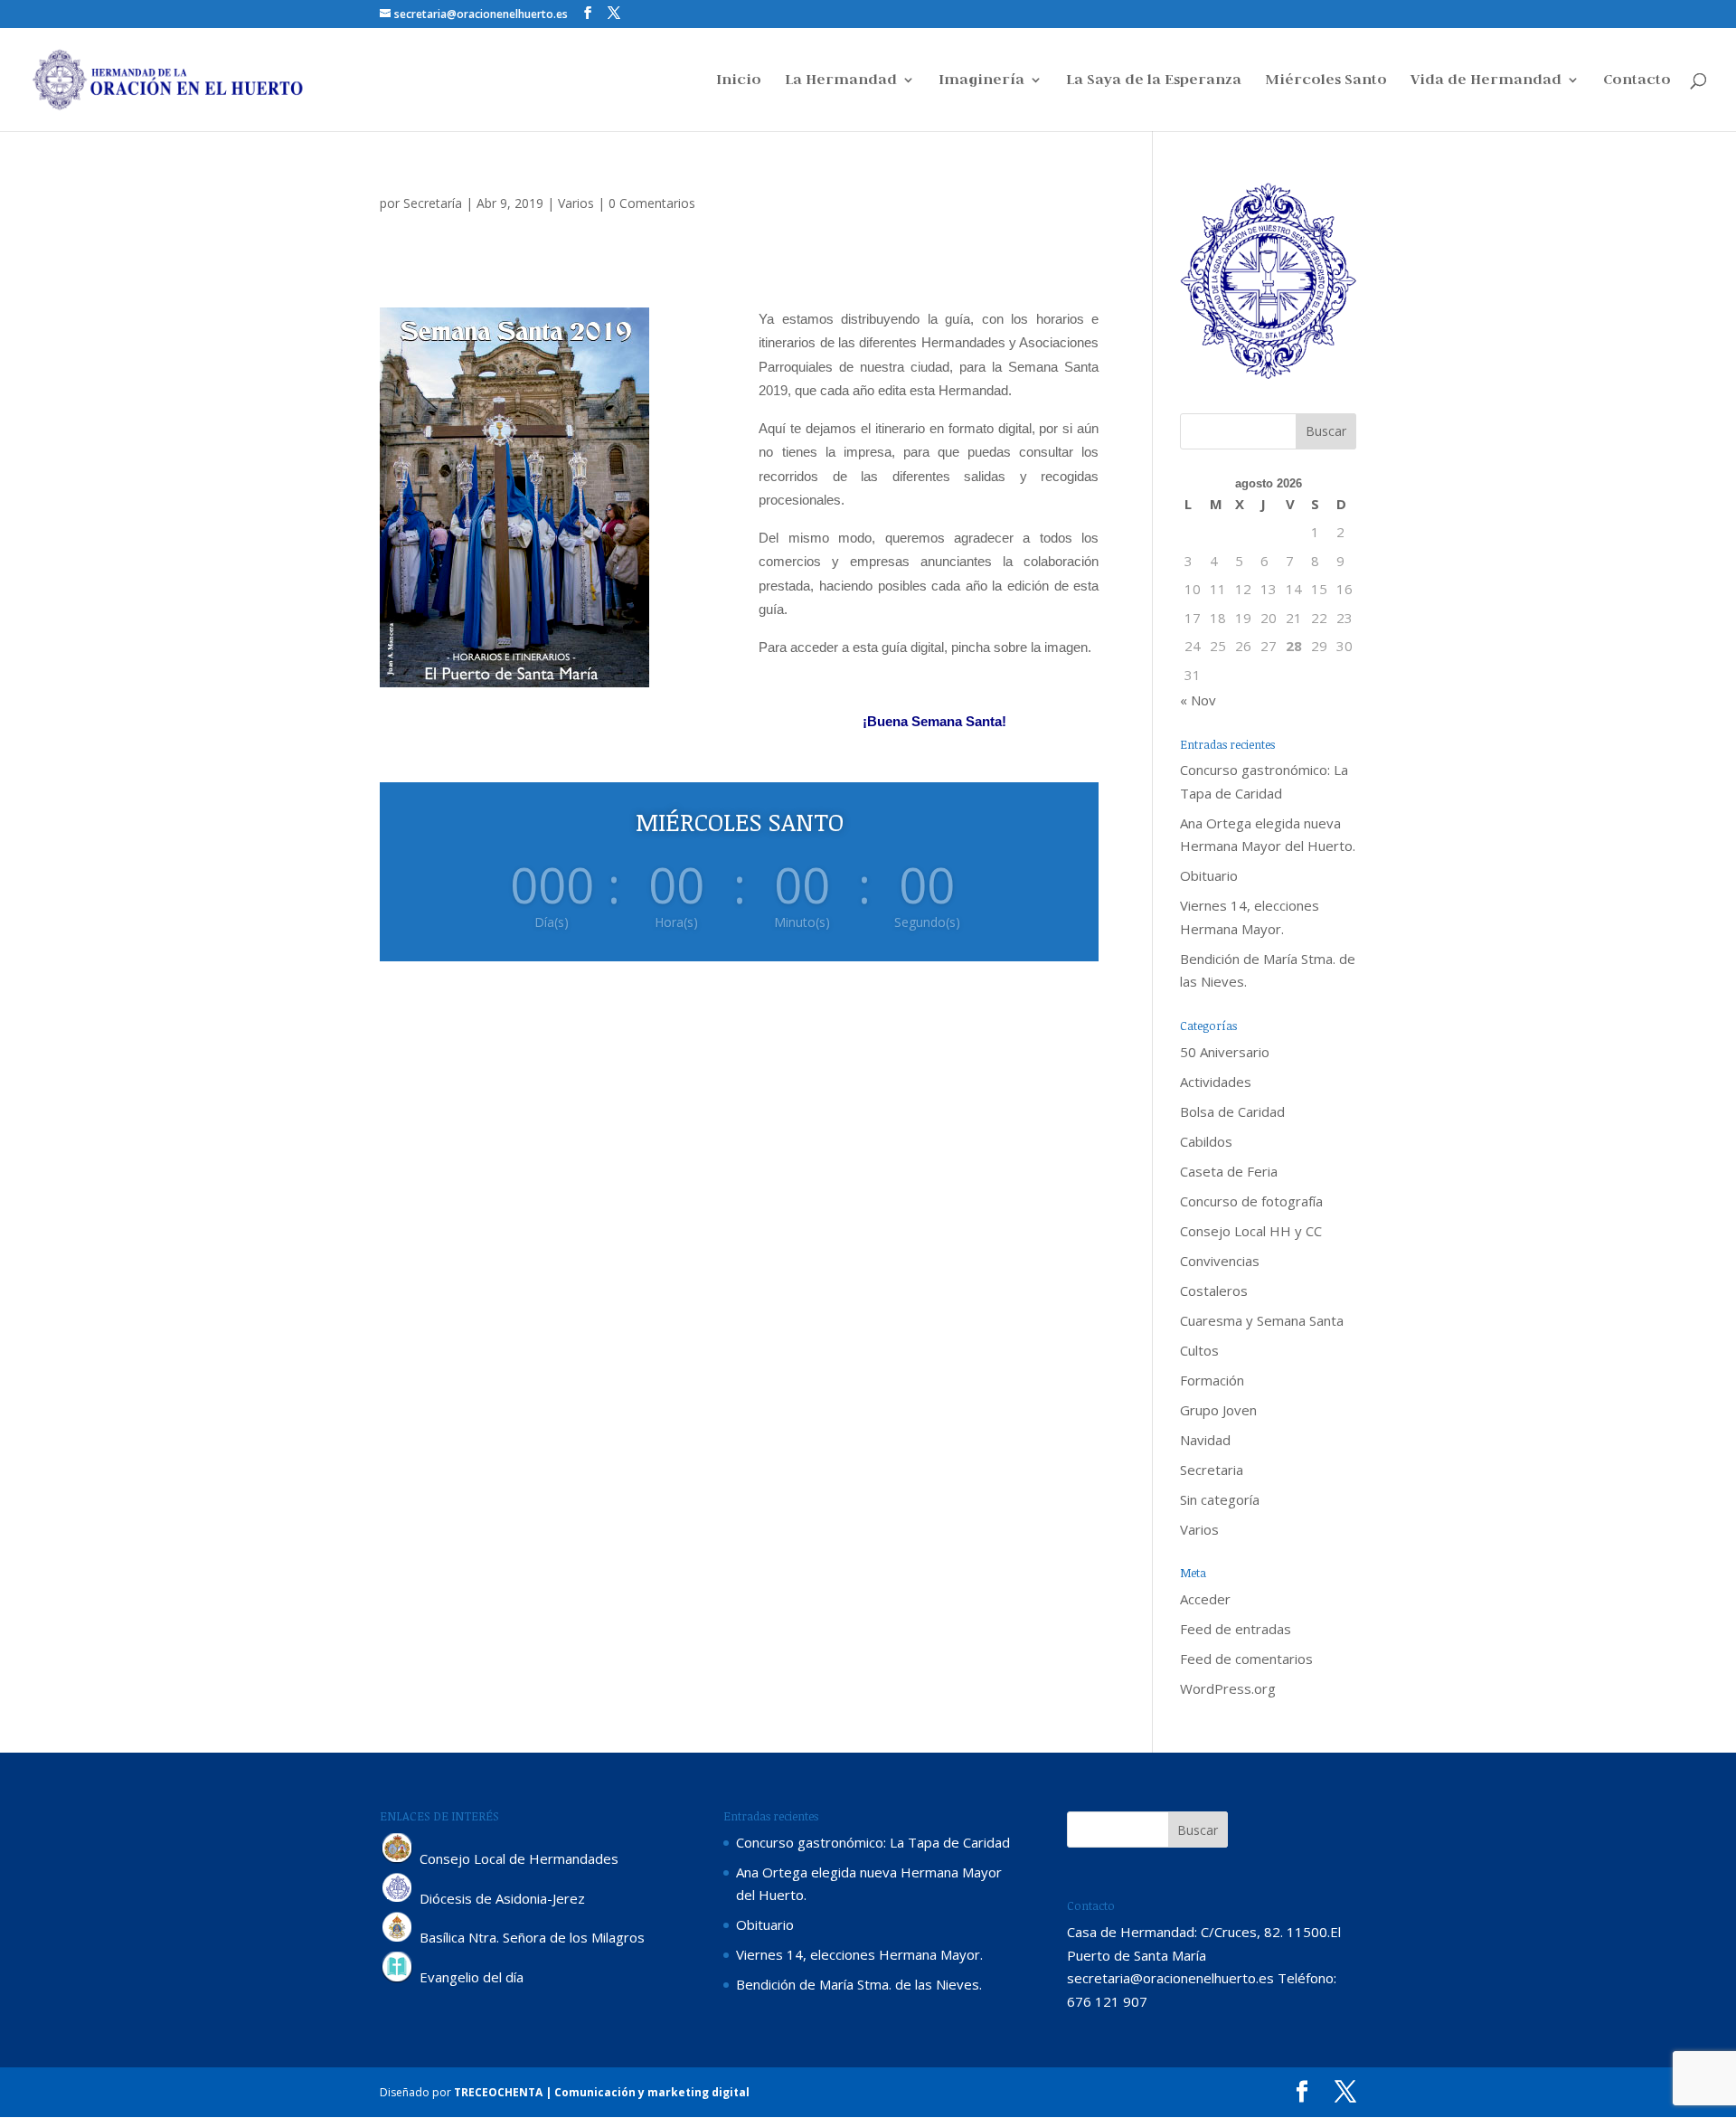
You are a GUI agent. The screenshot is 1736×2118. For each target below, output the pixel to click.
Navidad (1205, 1440)
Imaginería (981, 81)
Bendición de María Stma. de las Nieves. (859, 1984)
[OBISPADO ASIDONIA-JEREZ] (398, 1898)
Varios (576, 203)
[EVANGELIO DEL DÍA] (398, 1978)
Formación (1212, 1380)
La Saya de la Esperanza (1154, 81)
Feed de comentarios (1246, 1659)
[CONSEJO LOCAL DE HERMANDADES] (398, 1858)
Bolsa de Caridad (1232, 1111)
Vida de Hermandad (1486, 81)
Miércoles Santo (1326, 81)
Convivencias (1220, 1261)
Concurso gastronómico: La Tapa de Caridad (873, 1842)
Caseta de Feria (1229, 1171)
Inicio (739, 81)
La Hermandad (841, 81)
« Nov (1198, 700)
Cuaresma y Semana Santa (1262, 1320)
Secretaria (1212, 1470)
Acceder (1205, 1599)
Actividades (1216, 1082)
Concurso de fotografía (1251, 1201)
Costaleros (1214, 1291)
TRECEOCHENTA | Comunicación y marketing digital (602, 2092)
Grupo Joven (1218, 1410)
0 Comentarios (652, 203)
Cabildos (1206, 1141)
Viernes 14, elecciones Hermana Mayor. (859, 1954)
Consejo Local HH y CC (1251, 1231)
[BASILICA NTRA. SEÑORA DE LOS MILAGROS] (398, 1938)
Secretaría (433, 203)
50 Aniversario (1225, 1052)
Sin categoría (1220, 1499)
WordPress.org (1228, 1688)
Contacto (1637, 81)
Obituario (1209, 875)
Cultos (1199, 1350)
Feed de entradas (1236, 1629)
